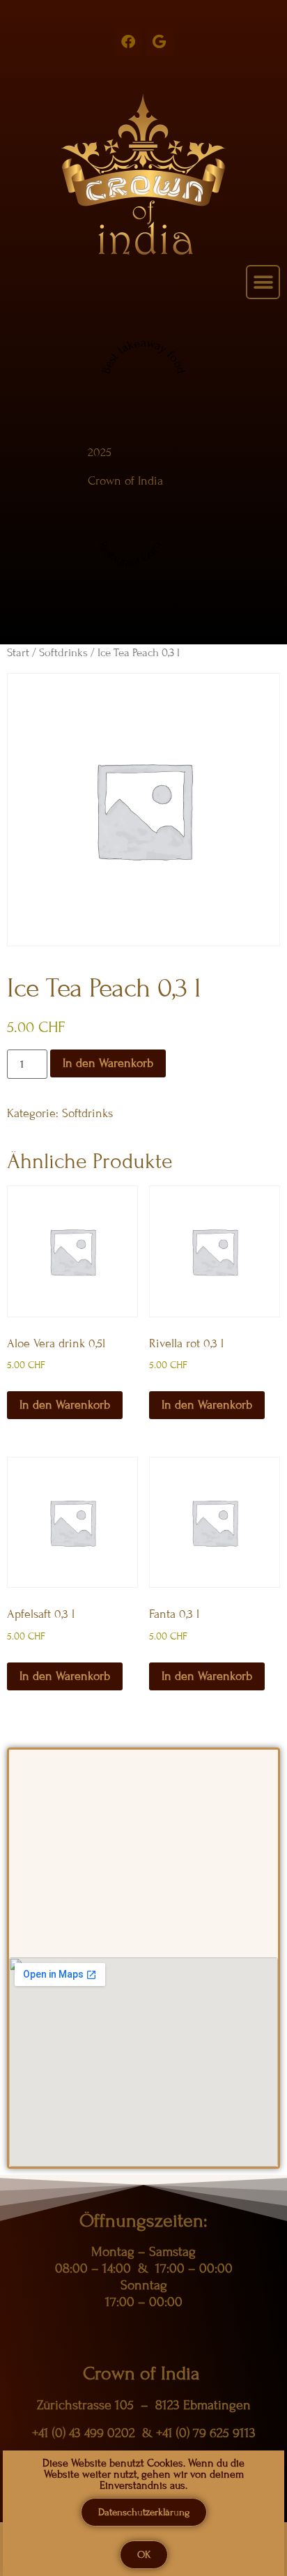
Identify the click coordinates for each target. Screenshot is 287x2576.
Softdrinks (63, 653)
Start (18, 653)
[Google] (160, 42)
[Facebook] (128, 42)
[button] (263, 282)
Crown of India (125, 481)
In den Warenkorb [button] (65, 1405)
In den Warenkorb (108, 1063)
